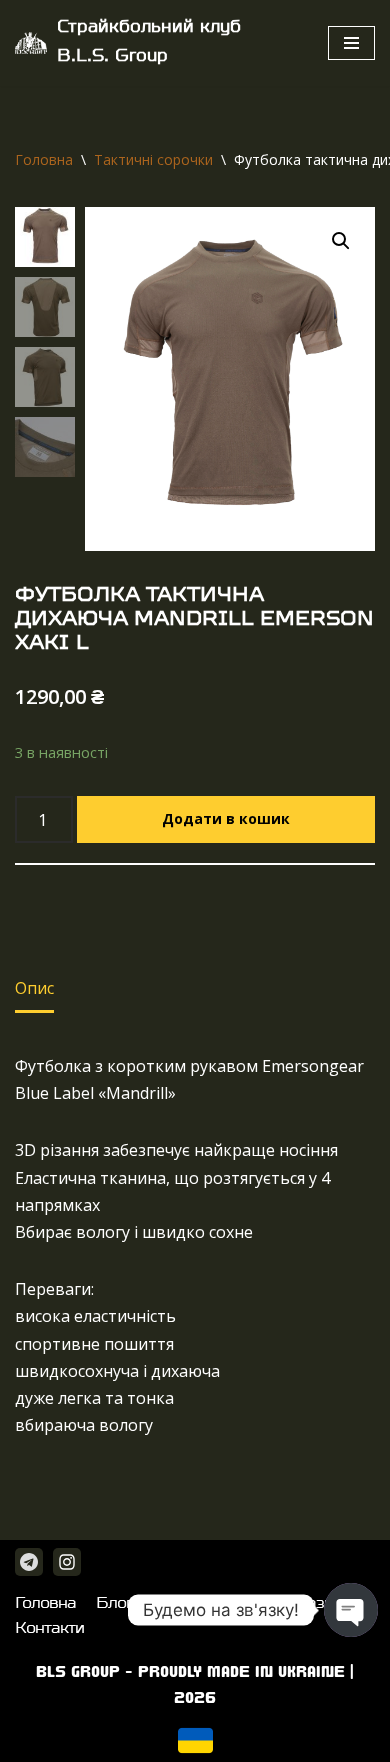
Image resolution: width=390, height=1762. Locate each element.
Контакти (49, 1629)
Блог (114, 1604)
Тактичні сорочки (153, 159)
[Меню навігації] (351, 43)
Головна (44, 159)
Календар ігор (204, 1604)
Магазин (309, 1604)
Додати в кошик (226, 818)
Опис (34, 988)
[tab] (34, 990)
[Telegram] (29, 1562)
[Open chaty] (351, 1610)
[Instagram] (67, 1562)
